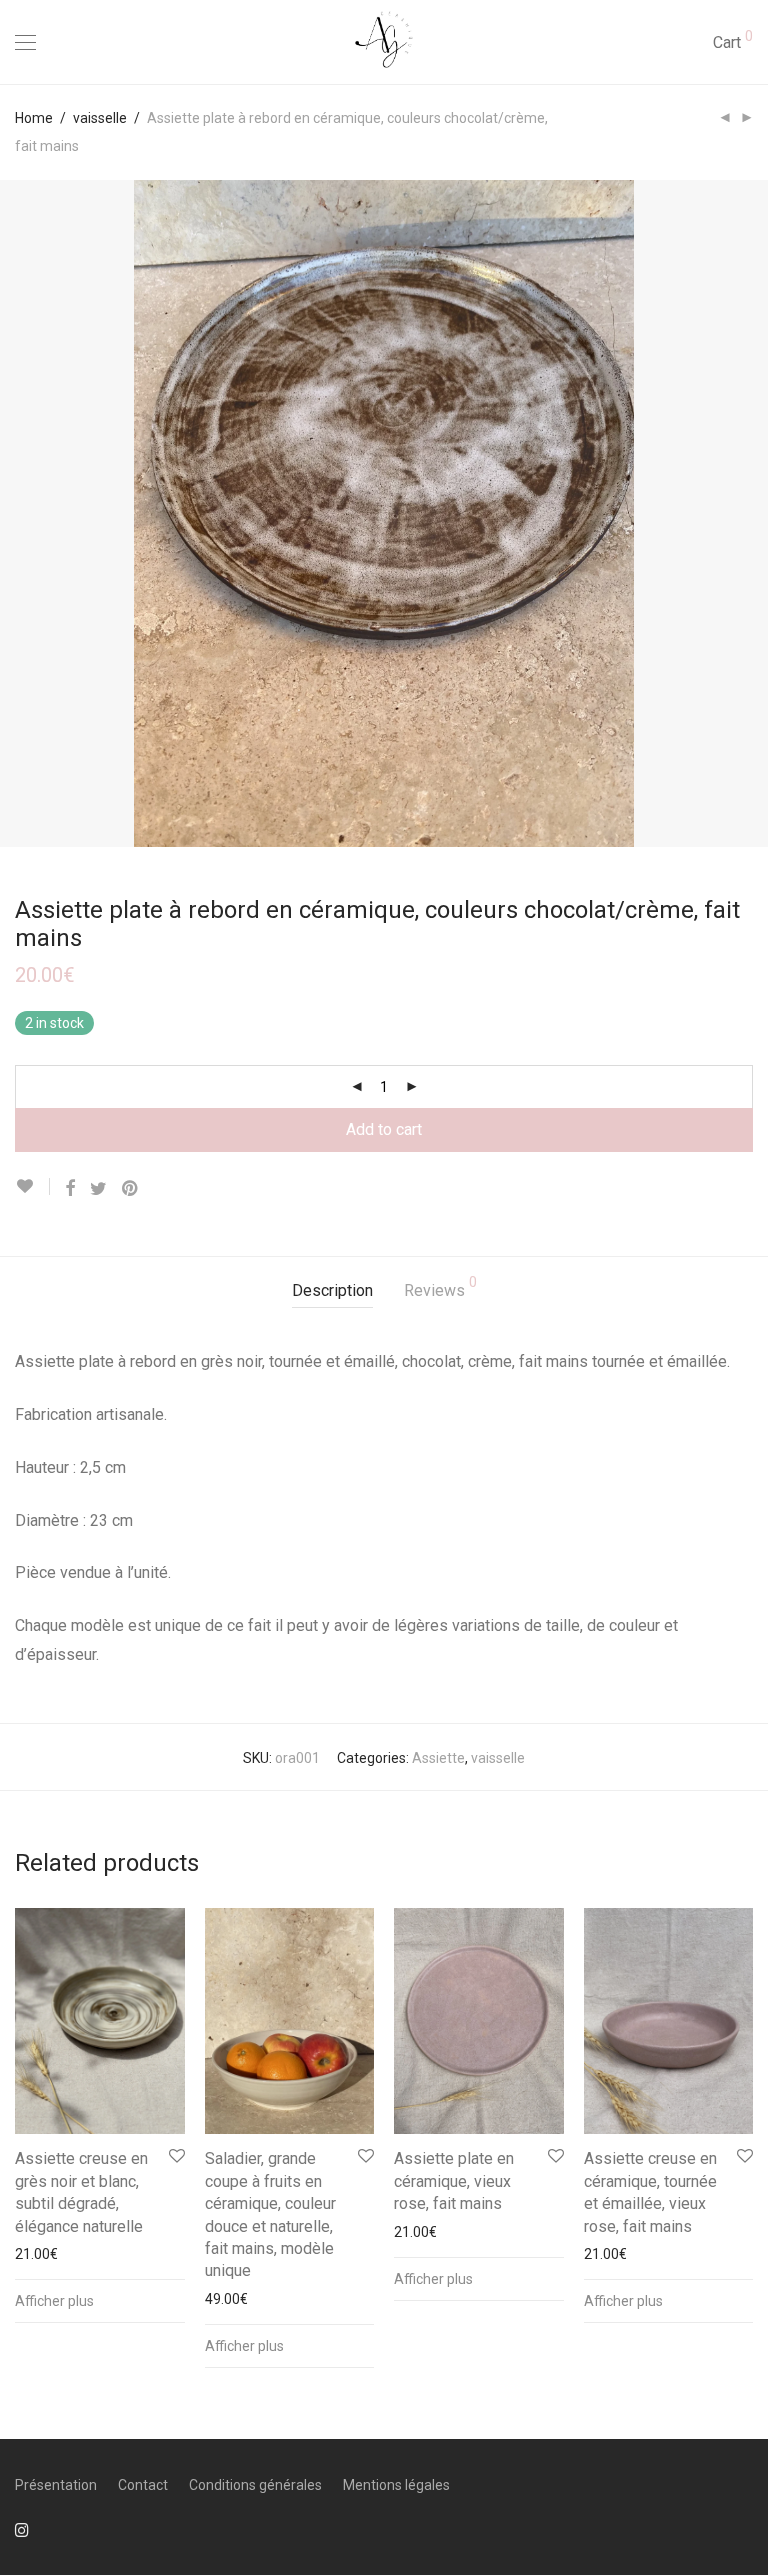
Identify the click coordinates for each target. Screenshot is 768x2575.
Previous (19, 513)
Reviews (440, 1287)
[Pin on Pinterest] (131, 1189)
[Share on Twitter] (98, 1189)
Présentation (56, 2485)
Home (34, 118)
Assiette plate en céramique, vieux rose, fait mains (454, 2181)
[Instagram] (22, 2529)
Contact (143, 2485)
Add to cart (384, 1129)
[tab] (332, 1291)
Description (332, 1290)
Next (749, 513)
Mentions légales (396, 2485)
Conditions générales (255, 2485)
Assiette (438, 1758)
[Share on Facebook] (70, 1189)
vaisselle (100, 118)
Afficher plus (54, 2301)
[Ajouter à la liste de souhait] (32, 1186)
